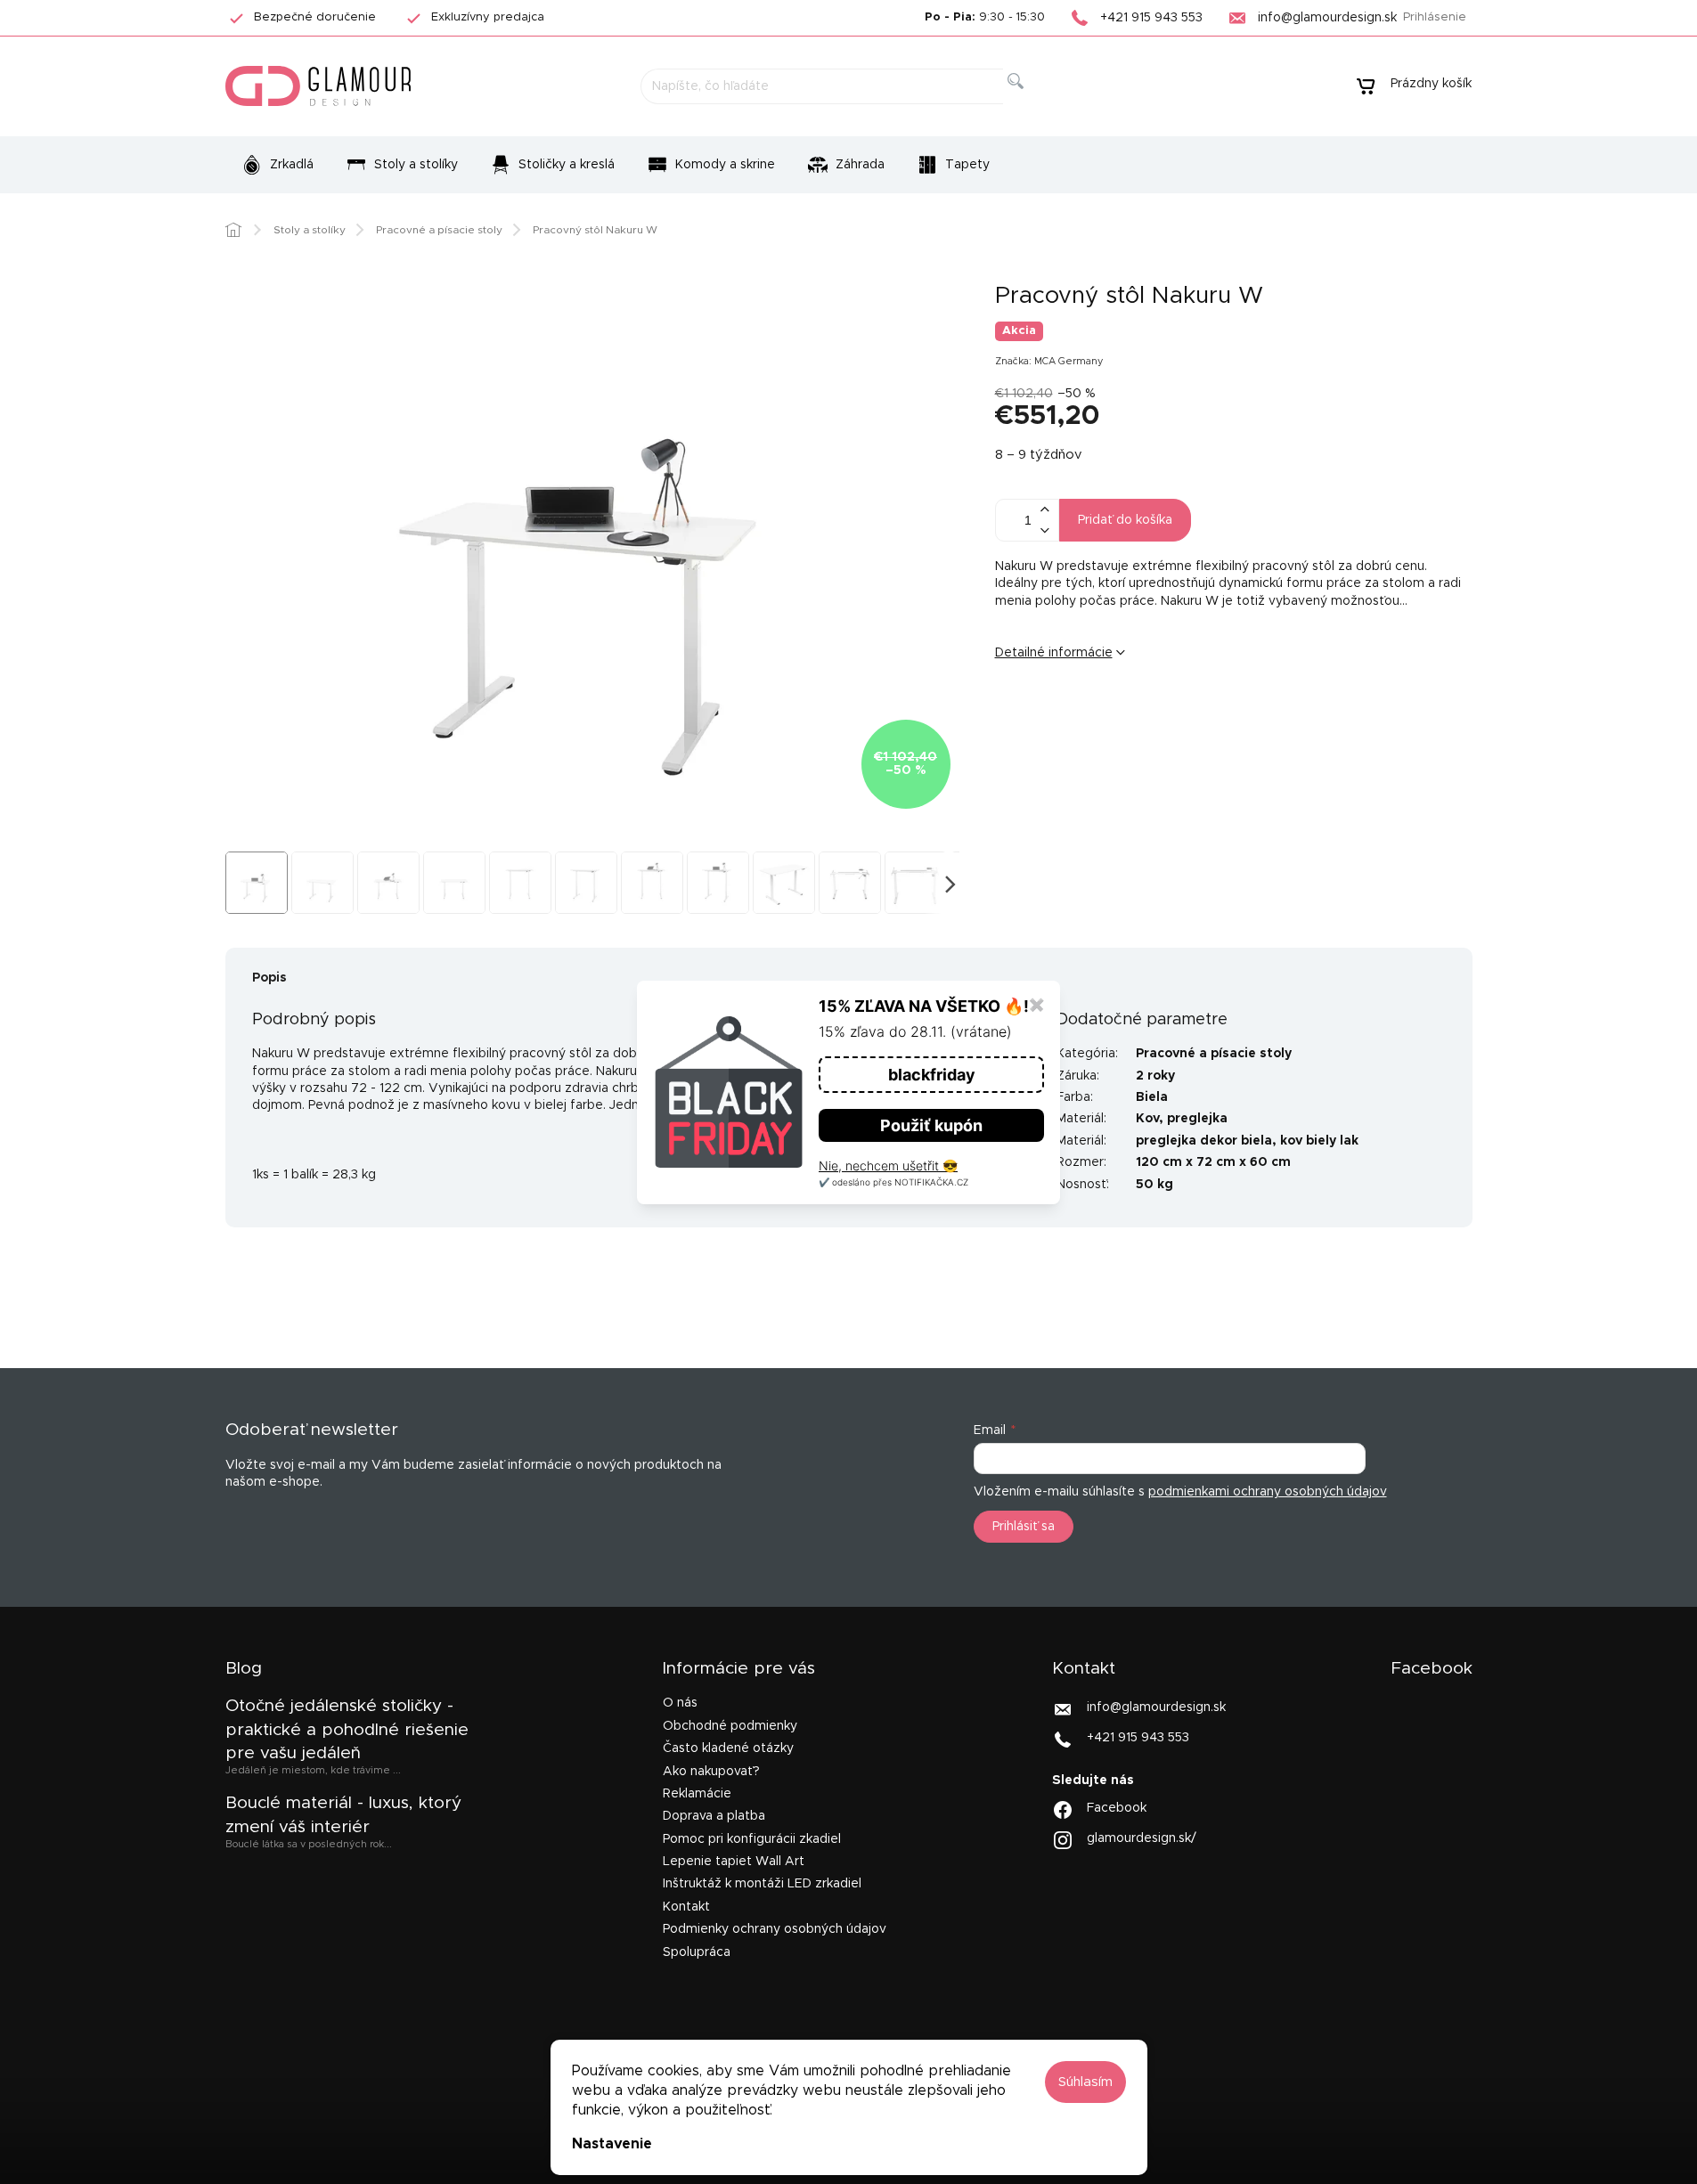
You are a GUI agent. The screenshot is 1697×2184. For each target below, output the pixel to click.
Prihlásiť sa (1024, 1527)
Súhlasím (1085, 2082)
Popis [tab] (269, 978)
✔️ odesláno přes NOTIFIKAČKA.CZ (893, 1182)
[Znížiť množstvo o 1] (1045, 530)
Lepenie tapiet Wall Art (734, 1862)
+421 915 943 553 (1138, 1738)
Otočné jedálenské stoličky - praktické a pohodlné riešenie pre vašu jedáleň (347, 1730)
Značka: (1049, 361)
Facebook (1117, 1808)
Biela (1152, 1097)
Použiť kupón (931, 1125)
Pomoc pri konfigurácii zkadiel (752, 1839)
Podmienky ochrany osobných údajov (775, 1929)
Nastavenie (612, 2144)
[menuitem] (277, 165)
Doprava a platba (714, 1816)
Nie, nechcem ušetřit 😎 (888, 1165)
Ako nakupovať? (711, 1772)
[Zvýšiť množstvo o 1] (1045, 510)
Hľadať (1030, 101)
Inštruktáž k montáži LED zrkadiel (762, 1884)
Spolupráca (697, 1952)
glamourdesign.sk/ (1142, 1838)
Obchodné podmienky (730, 1726)
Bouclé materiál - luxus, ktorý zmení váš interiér (343, 1815)
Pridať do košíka (1125, 520)
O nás (680, 1703)
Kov (1147, 1119)
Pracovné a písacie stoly (1214, 1054)
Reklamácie (697, 1794)
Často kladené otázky (728, 1748)
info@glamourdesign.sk (1156, 1707)
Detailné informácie (1054, 653)
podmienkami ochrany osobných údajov (1268, 1492)
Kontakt (686, 1907)
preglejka (1197, 1119)
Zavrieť (1132, 712)
